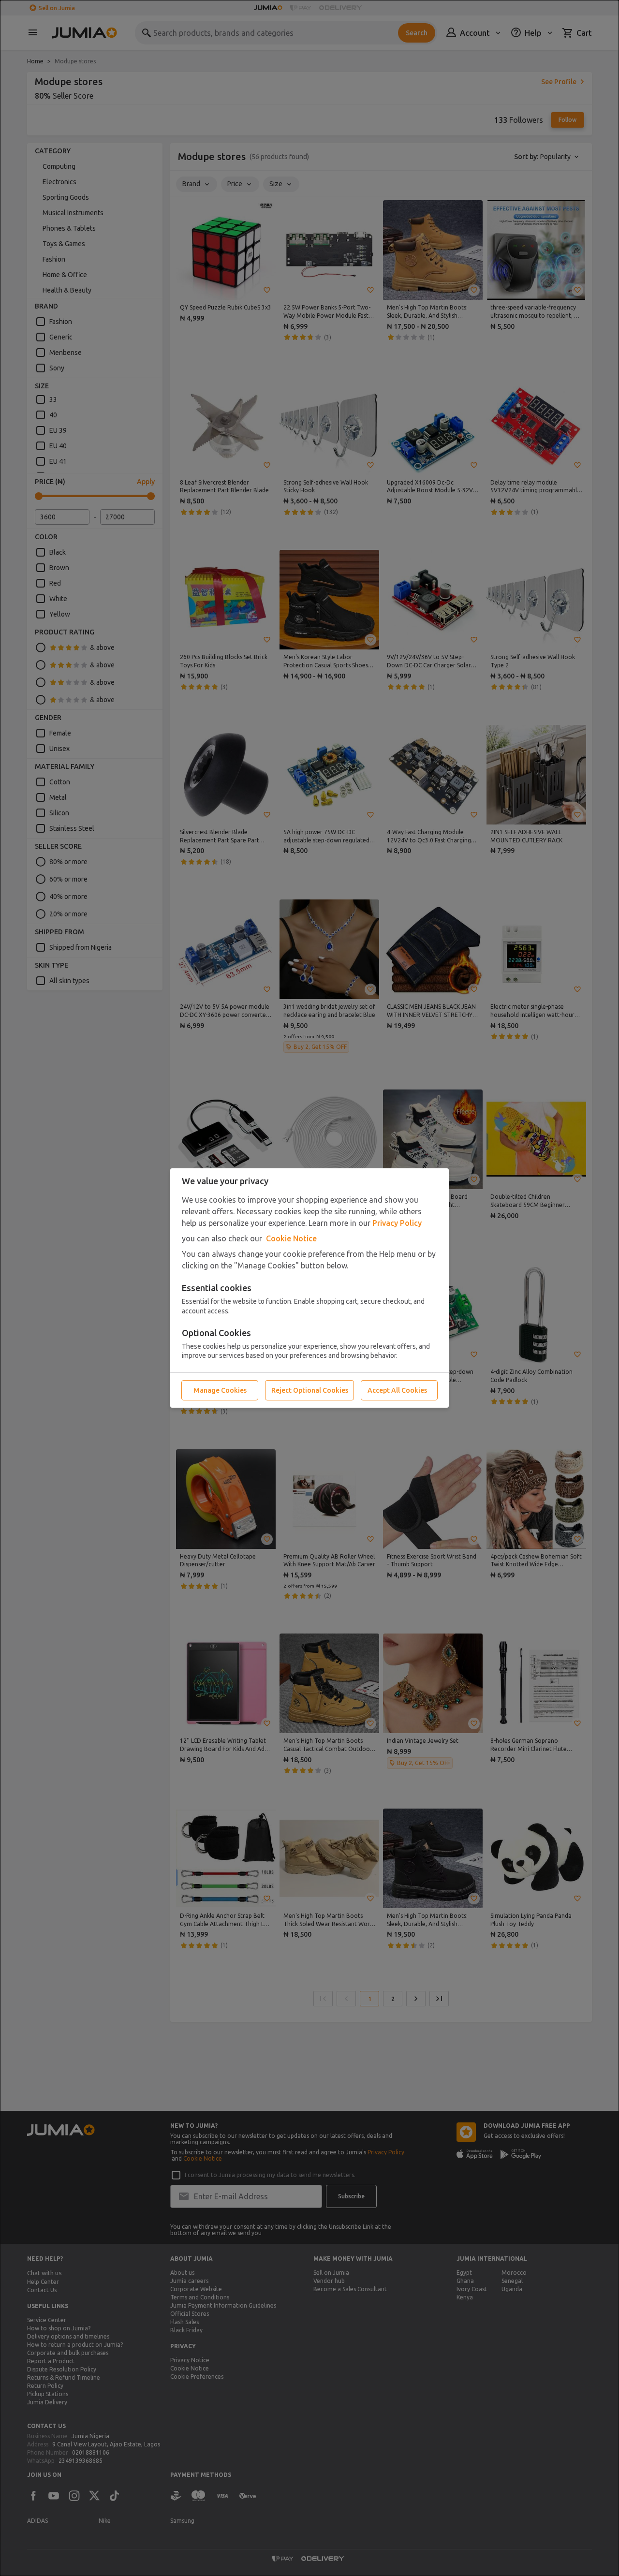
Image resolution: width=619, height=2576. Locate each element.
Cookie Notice (291, 1238)
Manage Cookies (220, 1390)
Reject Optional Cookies (310, 1390)
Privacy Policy (397, 1223)
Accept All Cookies (397, 1390)
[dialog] (309, 1288)
